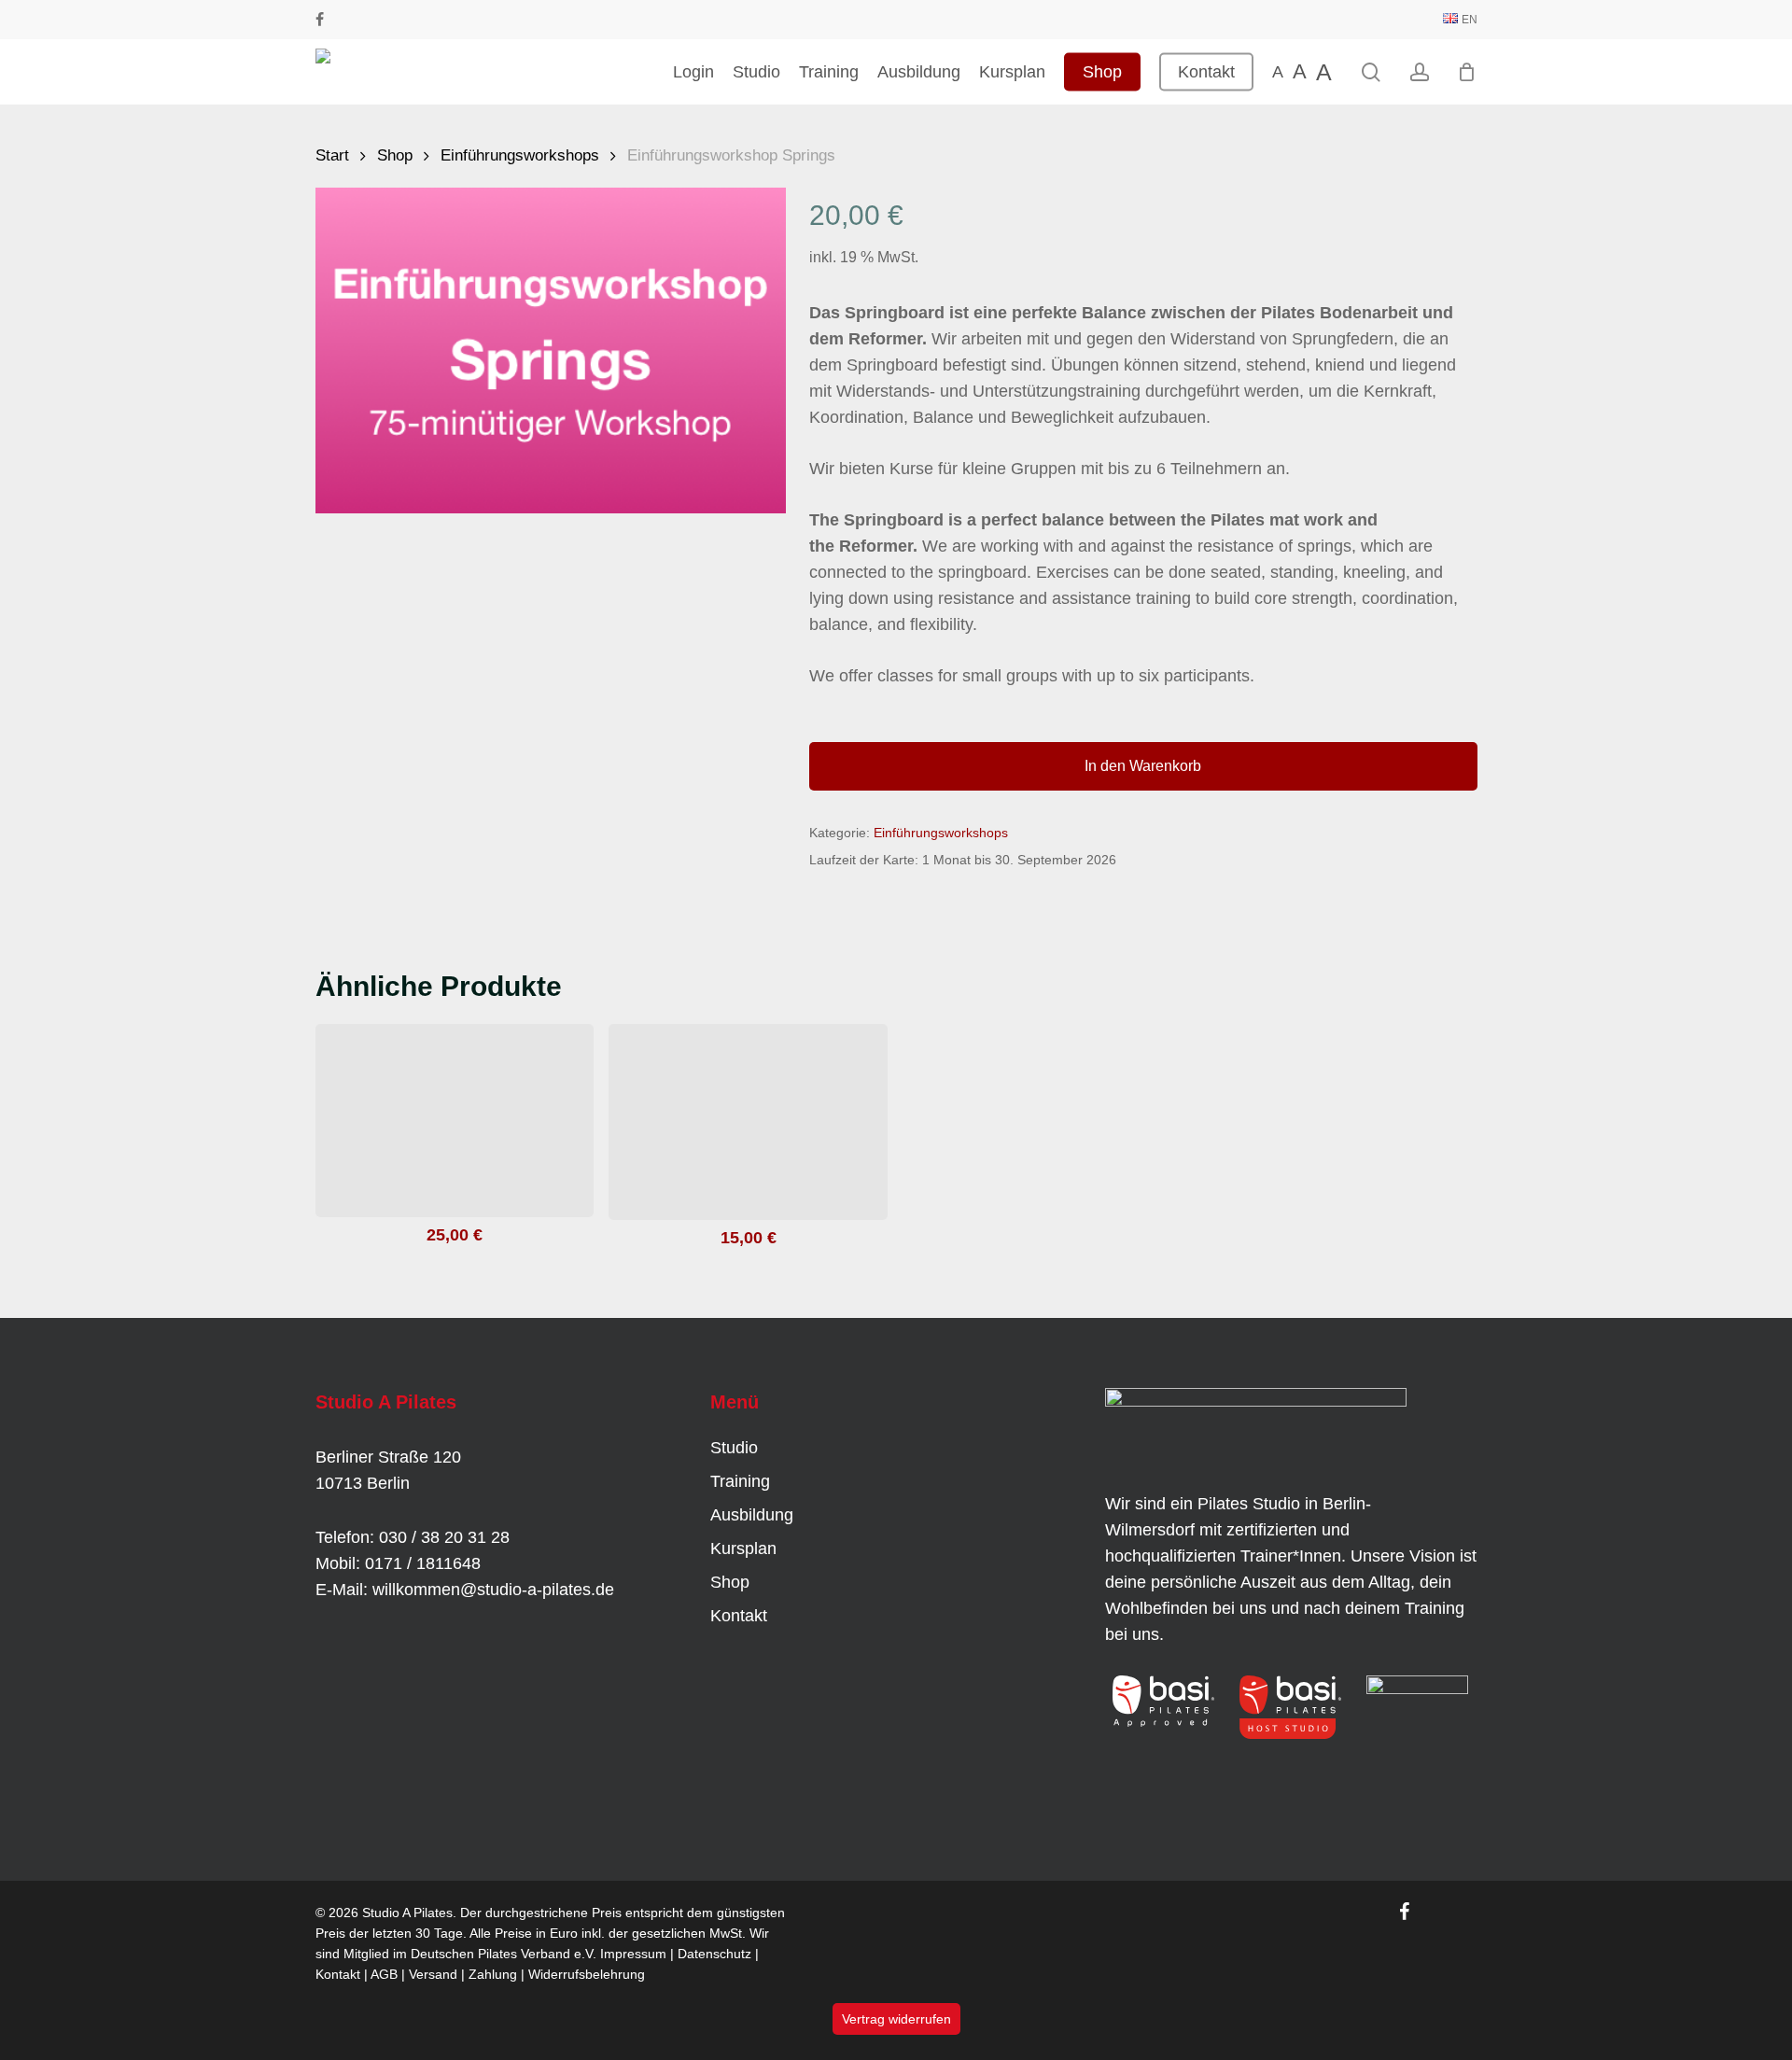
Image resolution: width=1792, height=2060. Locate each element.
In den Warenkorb (1143, 766)
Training (740, 1481)
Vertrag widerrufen (896, 2019)
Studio (734, 1448)
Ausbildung (752, 1515)
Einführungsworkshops (520, 155)
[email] (378, 20)
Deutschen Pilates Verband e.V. (504, 1954)
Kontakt (739, 1616)
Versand (433, 1974)
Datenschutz (714, 1954)
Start (332, 155)
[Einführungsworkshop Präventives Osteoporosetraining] (748, 1122)
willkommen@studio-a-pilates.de (493, 1590)
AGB (384, 1974)
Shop (395, 155)
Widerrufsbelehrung (587, 1974)
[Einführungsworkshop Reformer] (455, 1121)
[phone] (348, 20)
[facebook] (320, 20)
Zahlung (493, 1974)
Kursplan (743, 1549)
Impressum (633, 1954)
